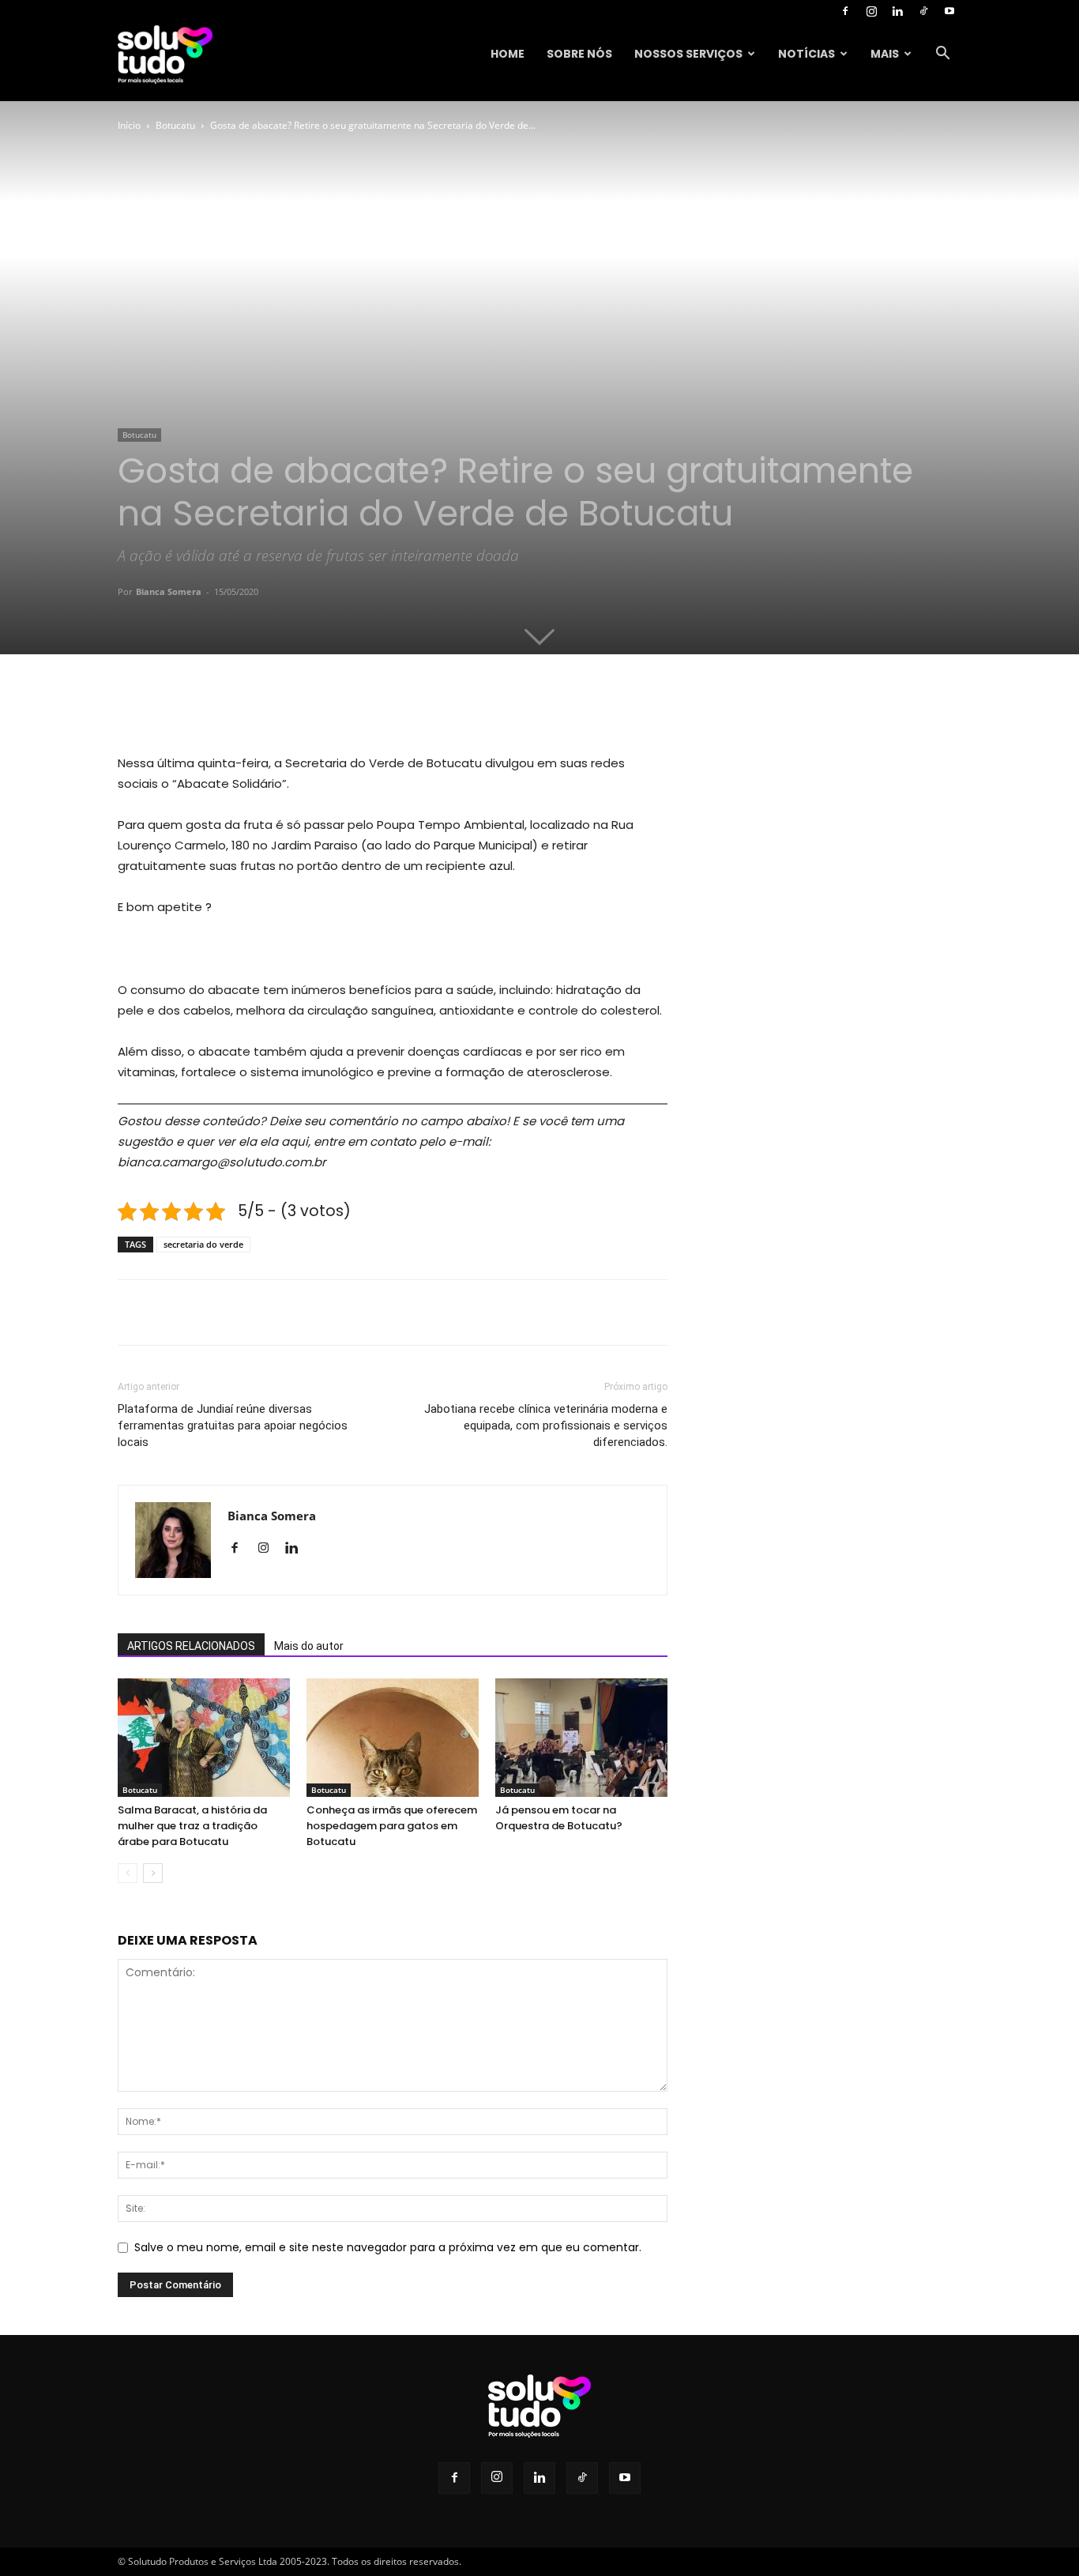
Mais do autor (309, 1646)
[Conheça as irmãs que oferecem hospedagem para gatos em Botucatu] (393, 1738)
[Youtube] (949, 11)
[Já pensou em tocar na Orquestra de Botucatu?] (581, 1738)
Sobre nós (579, 54)
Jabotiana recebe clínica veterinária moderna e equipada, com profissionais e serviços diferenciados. (546, 1425)
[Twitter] (263, 708)
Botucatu (175, 125)
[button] (942, 55)
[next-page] (153, 1873)
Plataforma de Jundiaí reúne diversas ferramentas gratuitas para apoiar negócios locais (233, 1425)
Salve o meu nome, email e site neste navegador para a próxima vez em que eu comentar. (388, 2247)
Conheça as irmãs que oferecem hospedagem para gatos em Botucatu (392, 1826)
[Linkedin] (897, 11)
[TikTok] (923, 11)
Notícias (806, 54)
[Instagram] (871, 11)
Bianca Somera (169, 591)
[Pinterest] (299, 708)
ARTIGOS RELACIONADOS (191, 1646)
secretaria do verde (203, 1244)
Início (129, 125)
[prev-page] (128, 1873)
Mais (885, 54)
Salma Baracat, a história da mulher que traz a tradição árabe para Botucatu (192, 1826)
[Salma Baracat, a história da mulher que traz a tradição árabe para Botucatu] (204, 1738)
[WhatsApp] (336, 708)
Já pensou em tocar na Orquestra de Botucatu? (559, 1818)
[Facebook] (845, 11)
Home (508, 54)
